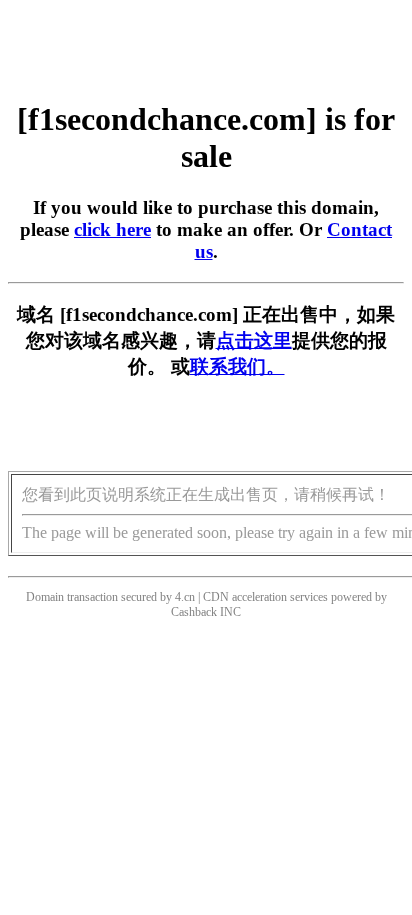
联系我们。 (237, 366)
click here (112, 229)
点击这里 (254, 340)
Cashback (194, 612)
